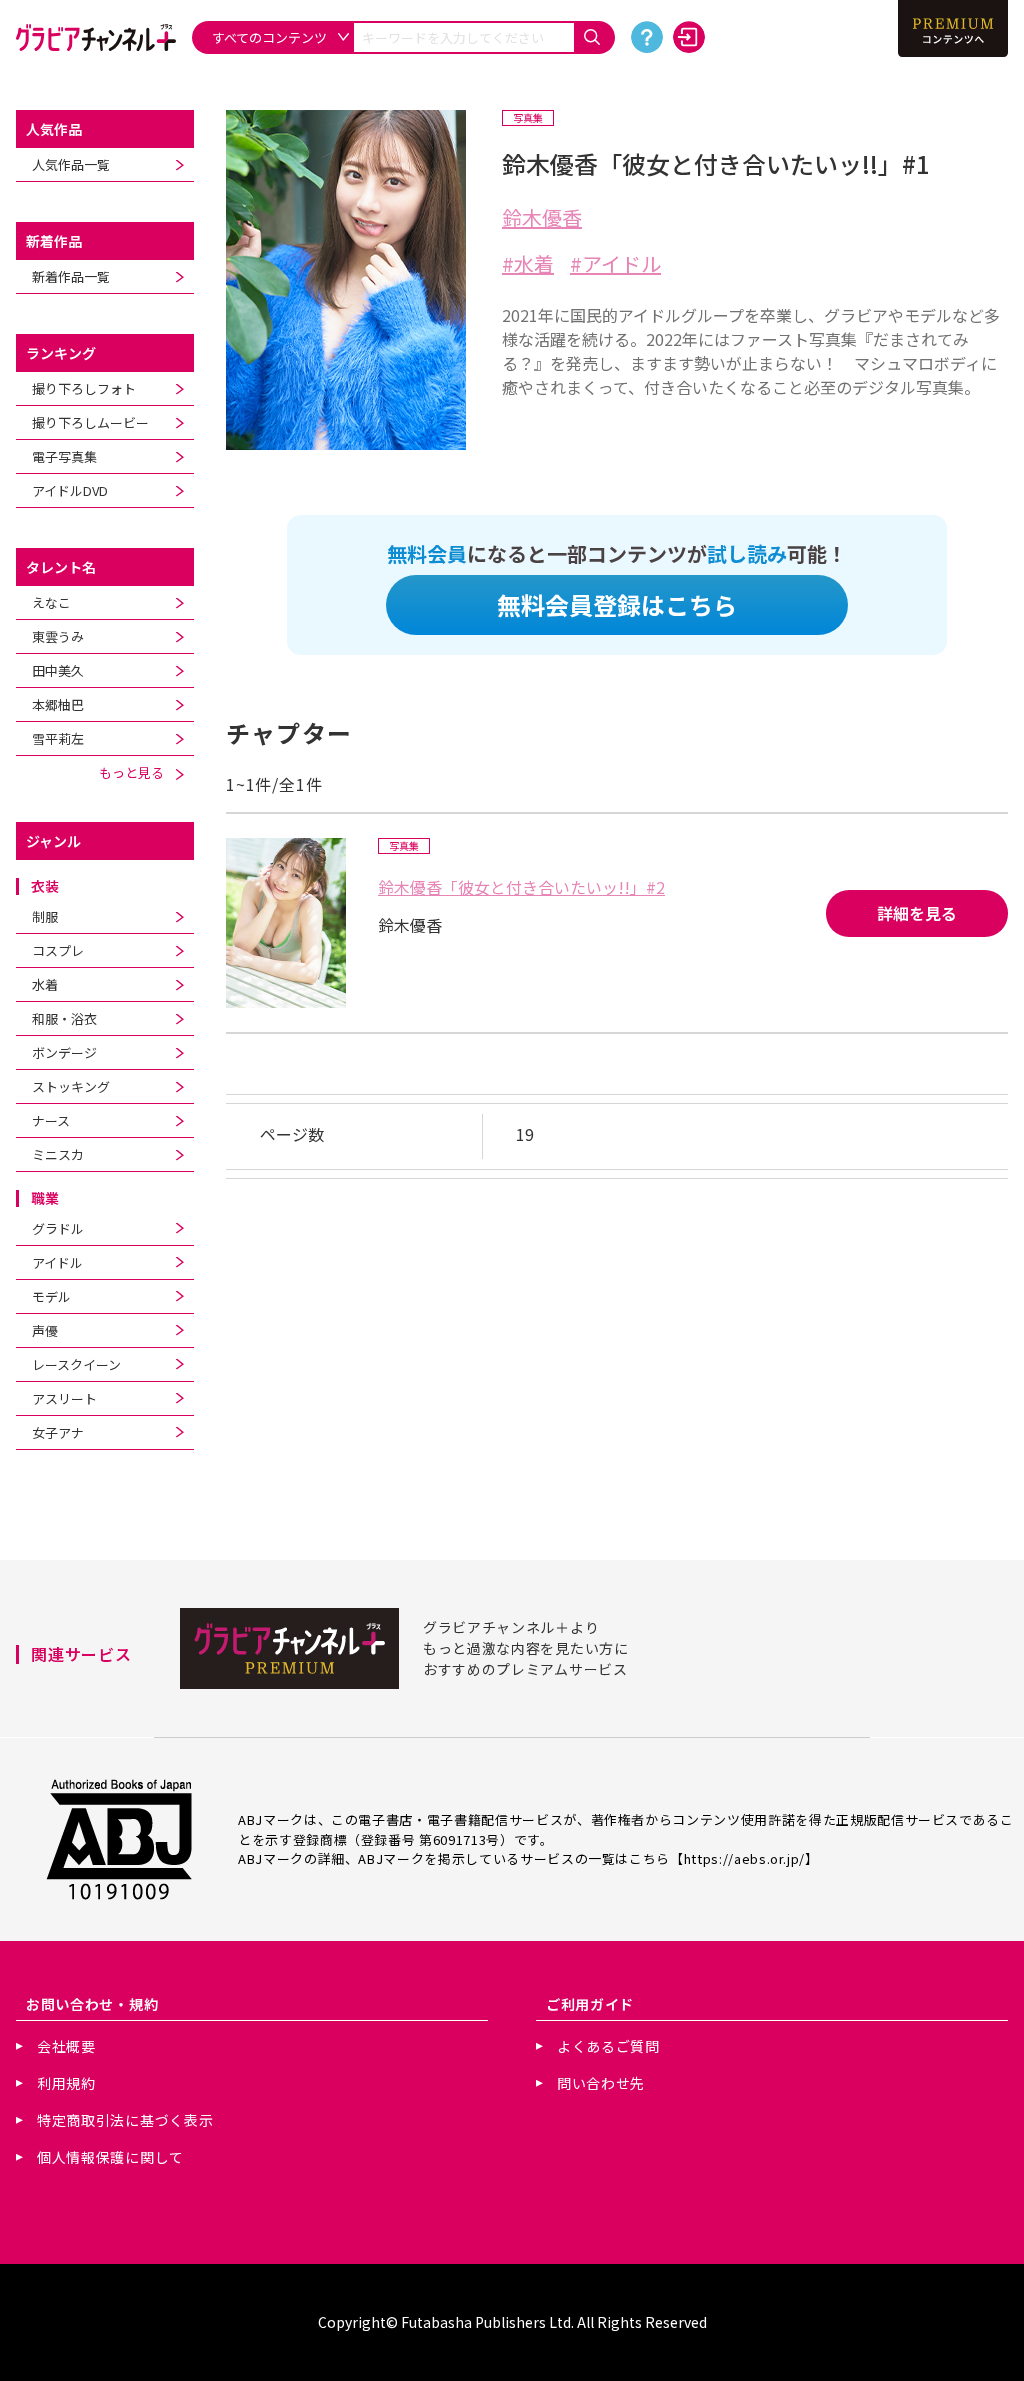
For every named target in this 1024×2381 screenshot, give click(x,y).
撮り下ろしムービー (90, 422)
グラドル (58, 1228)
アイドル (57, 1262)
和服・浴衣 (64, 1018)
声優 (45, 1330)
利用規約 (66, 2083)
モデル (51, 1296)
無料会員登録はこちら (617, 604)
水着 (45, 984)
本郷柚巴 (58, 704)
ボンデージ (64, 1052)
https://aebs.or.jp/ (744, 1858)
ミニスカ (58, 1154)
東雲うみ (58, 636)
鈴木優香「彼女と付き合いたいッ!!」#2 (521, 887)
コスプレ (58, 950)
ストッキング (71, 1086)
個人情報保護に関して (110, 2157)
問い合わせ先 (601, 2083)
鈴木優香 (542, 217)
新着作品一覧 (71, 276)
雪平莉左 (58, 738)
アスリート (64, 1398)
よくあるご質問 (608, 2046)
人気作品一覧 (71, 164)
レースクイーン (76, 1364)
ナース (51, 1120)
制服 (45, 916)
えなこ (51, 602)
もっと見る (137, 772)
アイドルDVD (70, 490)
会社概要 (66, 2046)
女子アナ (58, 1432)
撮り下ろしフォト (84, 388)
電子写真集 (64, 456)
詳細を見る (917, 913)
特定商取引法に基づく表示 (125, 2120)
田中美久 (58, 670)
